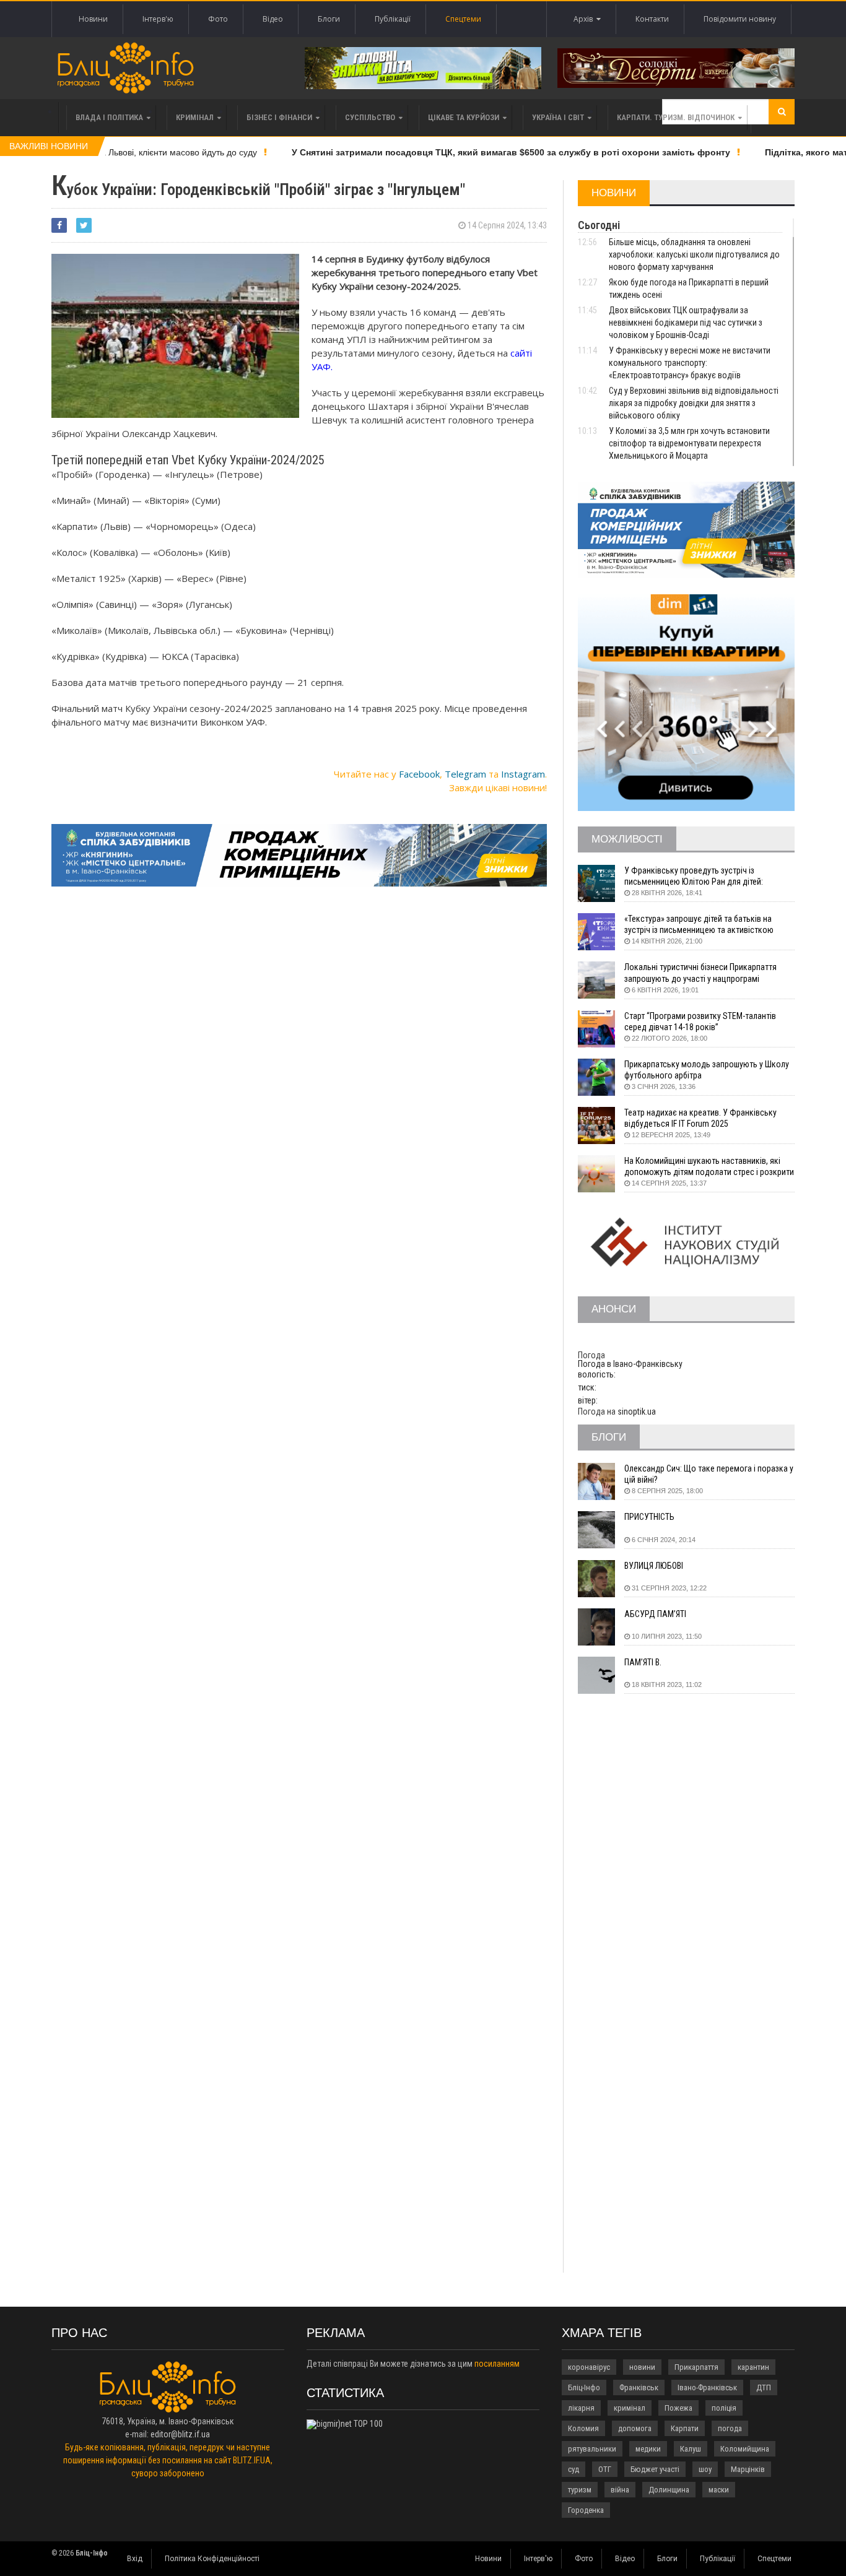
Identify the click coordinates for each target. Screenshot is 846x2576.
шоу (705, 2469)
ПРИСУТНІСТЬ (649, 1517)
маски (719, 2490)
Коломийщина (745, 2449)
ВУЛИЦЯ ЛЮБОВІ (654, 1566)
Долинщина (669, 2490)
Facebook (419, 774)
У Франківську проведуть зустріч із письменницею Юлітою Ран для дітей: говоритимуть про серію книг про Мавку (698, 876)
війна (620, 2490)
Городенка (586, 2510)
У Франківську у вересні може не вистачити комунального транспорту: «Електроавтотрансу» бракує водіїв (690, 363)
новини (642, 2367)
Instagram (523, 774)
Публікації (393, 19)
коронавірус (589, 2367)
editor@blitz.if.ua (180, 2434)
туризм (580, 2490)
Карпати (685, 2428)
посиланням (497, 2364)
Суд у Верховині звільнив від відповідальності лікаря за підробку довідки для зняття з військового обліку (694, 403)
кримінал (630, 2408)
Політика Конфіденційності (212, 2559)
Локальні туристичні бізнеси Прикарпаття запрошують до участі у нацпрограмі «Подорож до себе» (700, 973)
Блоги (329, 19)
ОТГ (605, 2469)
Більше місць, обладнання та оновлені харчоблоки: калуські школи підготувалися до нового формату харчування (694, 254)
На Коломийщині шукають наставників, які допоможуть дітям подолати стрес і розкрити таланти (709, 1167)
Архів (585, 19)
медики (648, 2449)
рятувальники (592, 2449)
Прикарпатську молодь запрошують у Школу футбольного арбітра (707, 1070)
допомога (635, 2428)
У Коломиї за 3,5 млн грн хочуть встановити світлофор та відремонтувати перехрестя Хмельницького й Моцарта (689, 443)
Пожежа (678, 2408)
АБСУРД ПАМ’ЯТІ (655, 1614)
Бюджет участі (655, 2469)
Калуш (691, 2449)
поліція (724, 2408)
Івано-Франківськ (707, 2387)
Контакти (652, 19)
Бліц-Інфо (584, 2387)
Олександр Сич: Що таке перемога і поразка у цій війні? (709, 1474)
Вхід (135, 2559)
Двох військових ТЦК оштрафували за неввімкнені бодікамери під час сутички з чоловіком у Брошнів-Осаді (686, 323)
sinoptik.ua (637, 1412)
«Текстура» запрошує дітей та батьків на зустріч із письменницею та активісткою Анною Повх (699, 925)
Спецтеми (463, 19)
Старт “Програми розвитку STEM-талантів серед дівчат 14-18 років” (700, 1021)
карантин (753, 2367)
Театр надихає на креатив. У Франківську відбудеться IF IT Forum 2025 (700, 1118)
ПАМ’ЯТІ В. (643, 1662)
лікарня (581, 2408)
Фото (218, 19)
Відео (273, 19)
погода (730, 2428)
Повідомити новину (740, 19)
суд (573, 2469)
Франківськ (639, 2387)
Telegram (465, 774)
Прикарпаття (696, 2367)
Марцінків (748, 2469)
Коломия (583, 2428)
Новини (93, 19)
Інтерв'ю (158, 19)
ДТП (764, 2387)
